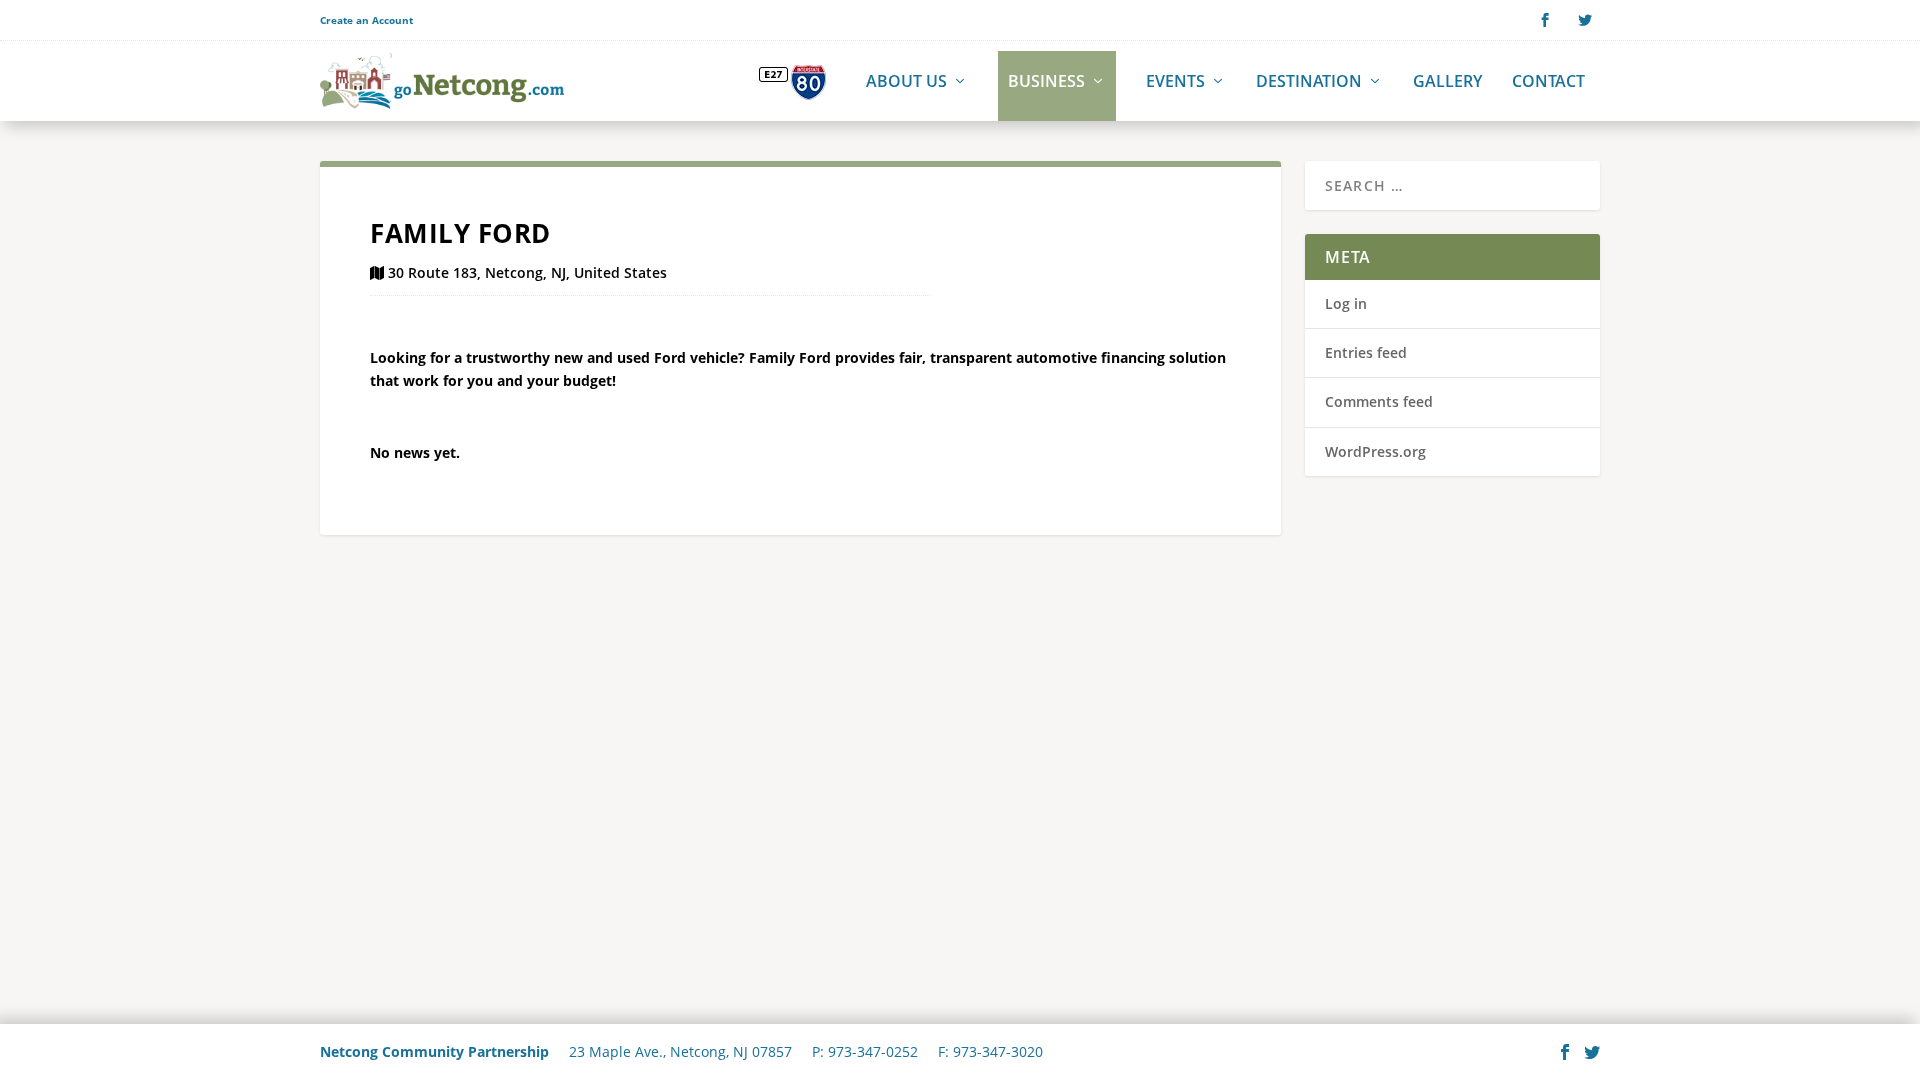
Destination (1309, 82)
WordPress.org (1375, 451)
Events (1175, 82)
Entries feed (1366, 352)
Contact (1548, 82)
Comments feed (1379, 401)
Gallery (1447, 82)
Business (1046, 82)
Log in (1346, 303)
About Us (906, 82)
